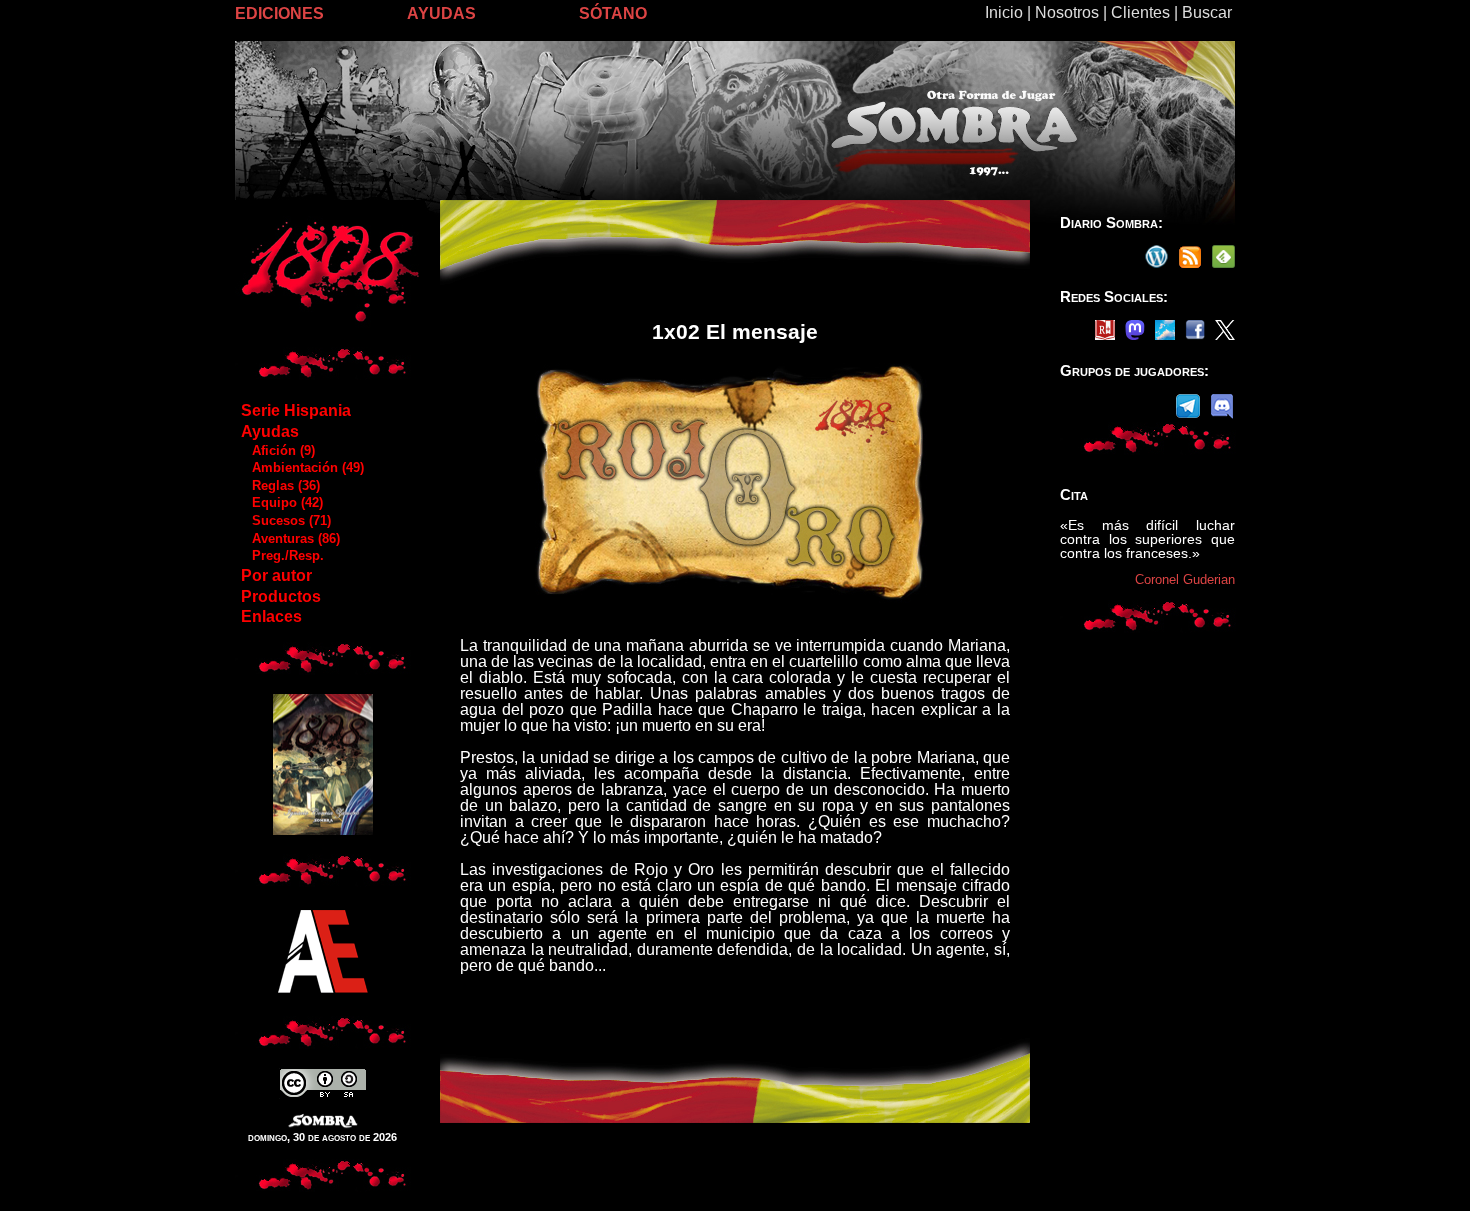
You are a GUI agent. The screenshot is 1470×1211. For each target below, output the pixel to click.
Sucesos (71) (285, 520)
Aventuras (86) (290, 538)
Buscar (1207, 12)
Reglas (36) (280, 485)
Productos (281, 596)
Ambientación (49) (302, 467)
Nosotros (1067, 12)
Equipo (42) (281, 502)
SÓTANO (613, 13)
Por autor (276, 575)
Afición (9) (277, 450)
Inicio (1004, 12)
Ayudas (270, 431)
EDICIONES (279, 13)
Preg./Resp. (282, 555)
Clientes (1140, 12)
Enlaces (271, 616)
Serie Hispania (296, 410)
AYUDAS (441, 13)
